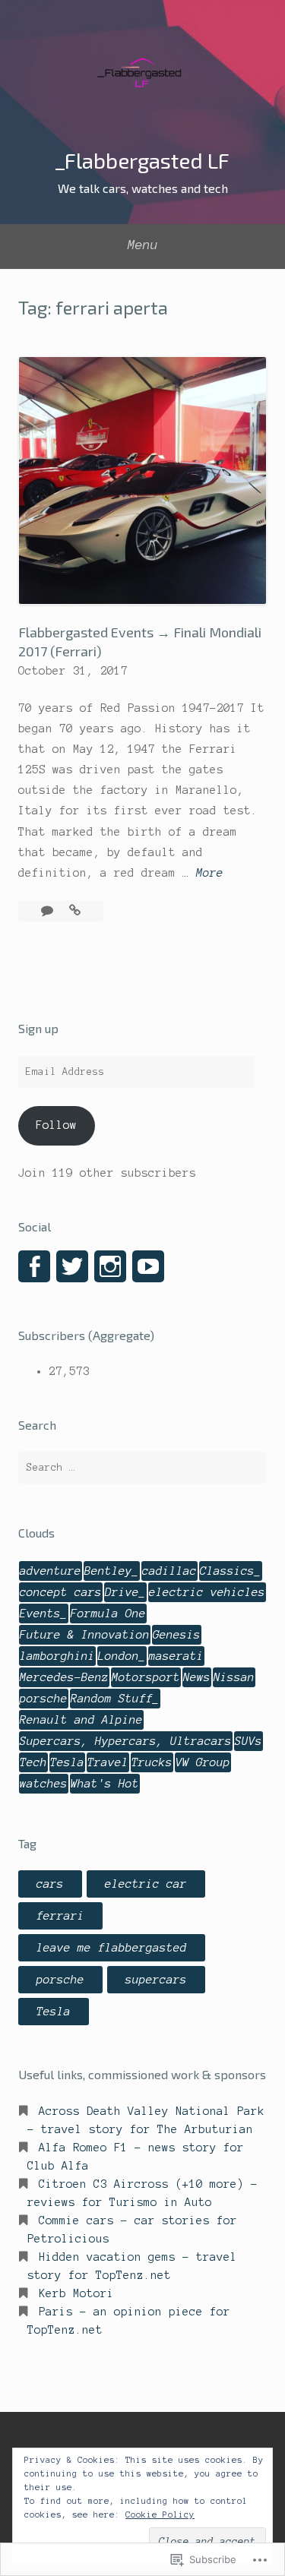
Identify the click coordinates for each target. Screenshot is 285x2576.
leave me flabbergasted (112, 1948)
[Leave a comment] (51, 911)
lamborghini (57, 1656)
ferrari (60, 1916)
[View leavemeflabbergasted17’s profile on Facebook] (34, 1266)
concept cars (61, 1592)
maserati (176, 1656)
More (210, 875)
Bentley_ (112, 1571)
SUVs (249, 1741)
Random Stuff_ (115, 1699)
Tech (33, 1762)
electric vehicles (207, 1592)
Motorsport (146, 1677)
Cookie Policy (160, 2514)
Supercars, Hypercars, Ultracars (126, 1741)
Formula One (108, 1614)
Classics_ (231, 1571)
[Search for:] (142, 1468)
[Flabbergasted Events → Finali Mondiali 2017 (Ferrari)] (75, 911)
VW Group (203, 1762)
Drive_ (125, 1592)
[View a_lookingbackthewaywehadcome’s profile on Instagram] (110, 1266)
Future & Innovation (85, 1635)
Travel (108, 1762)
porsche (44, 1699)
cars (50, 1884)
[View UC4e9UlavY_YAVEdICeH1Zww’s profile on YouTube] (148, 1266)
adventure (51, 1571)
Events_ (44, 1614)
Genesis (177, 1635)
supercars (156, 1980)
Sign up (38, 1028)
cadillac (169, 1571)
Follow (56, 1125)
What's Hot (105, 1784)
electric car (146, 1884)
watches (44, 1784)
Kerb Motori (76, 2293)
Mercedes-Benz (64, 1677)
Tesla (67, 1762)
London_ (122, 1656)
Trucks (152, 1762)
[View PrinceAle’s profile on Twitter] (72, 1266)
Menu (143, 245)
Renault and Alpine (81, 1720)
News (197, 1677)
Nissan (234, 1677)
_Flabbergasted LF (142, 160)
